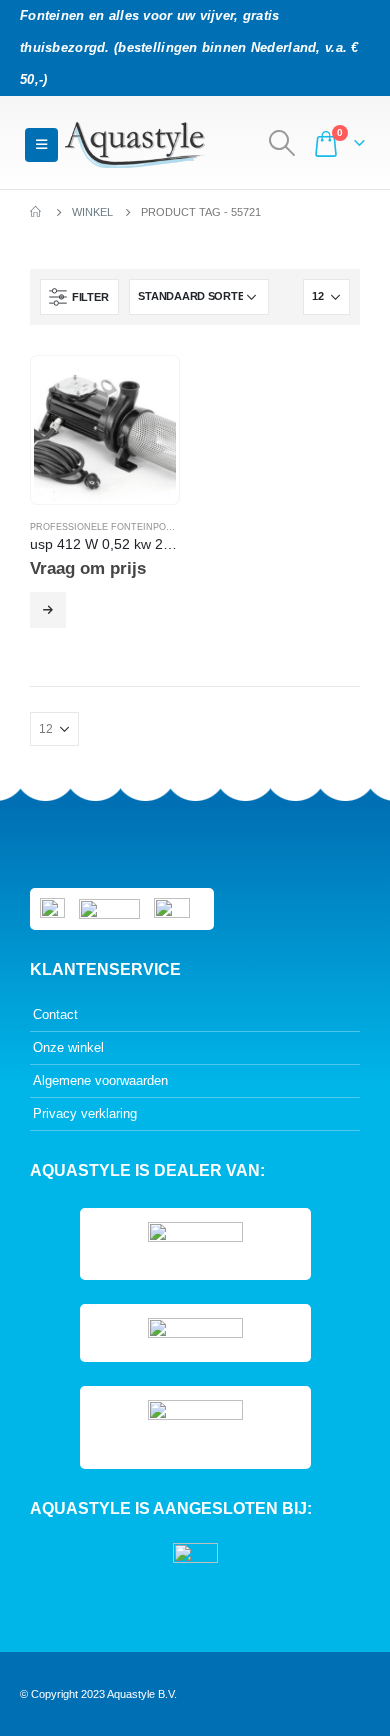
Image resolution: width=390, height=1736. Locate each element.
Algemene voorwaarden (100, 1080)
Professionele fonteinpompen (111, 527)
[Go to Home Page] (37, 212)
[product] (104, 429)
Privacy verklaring (85, 1113)
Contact (55, 1014)
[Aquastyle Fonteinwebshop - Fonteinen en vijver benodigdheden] (135, 145)
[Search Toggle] (282, 143)
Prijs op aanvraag (48, 610)
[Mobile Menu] (41, 145)
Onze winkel (68, 1047)
